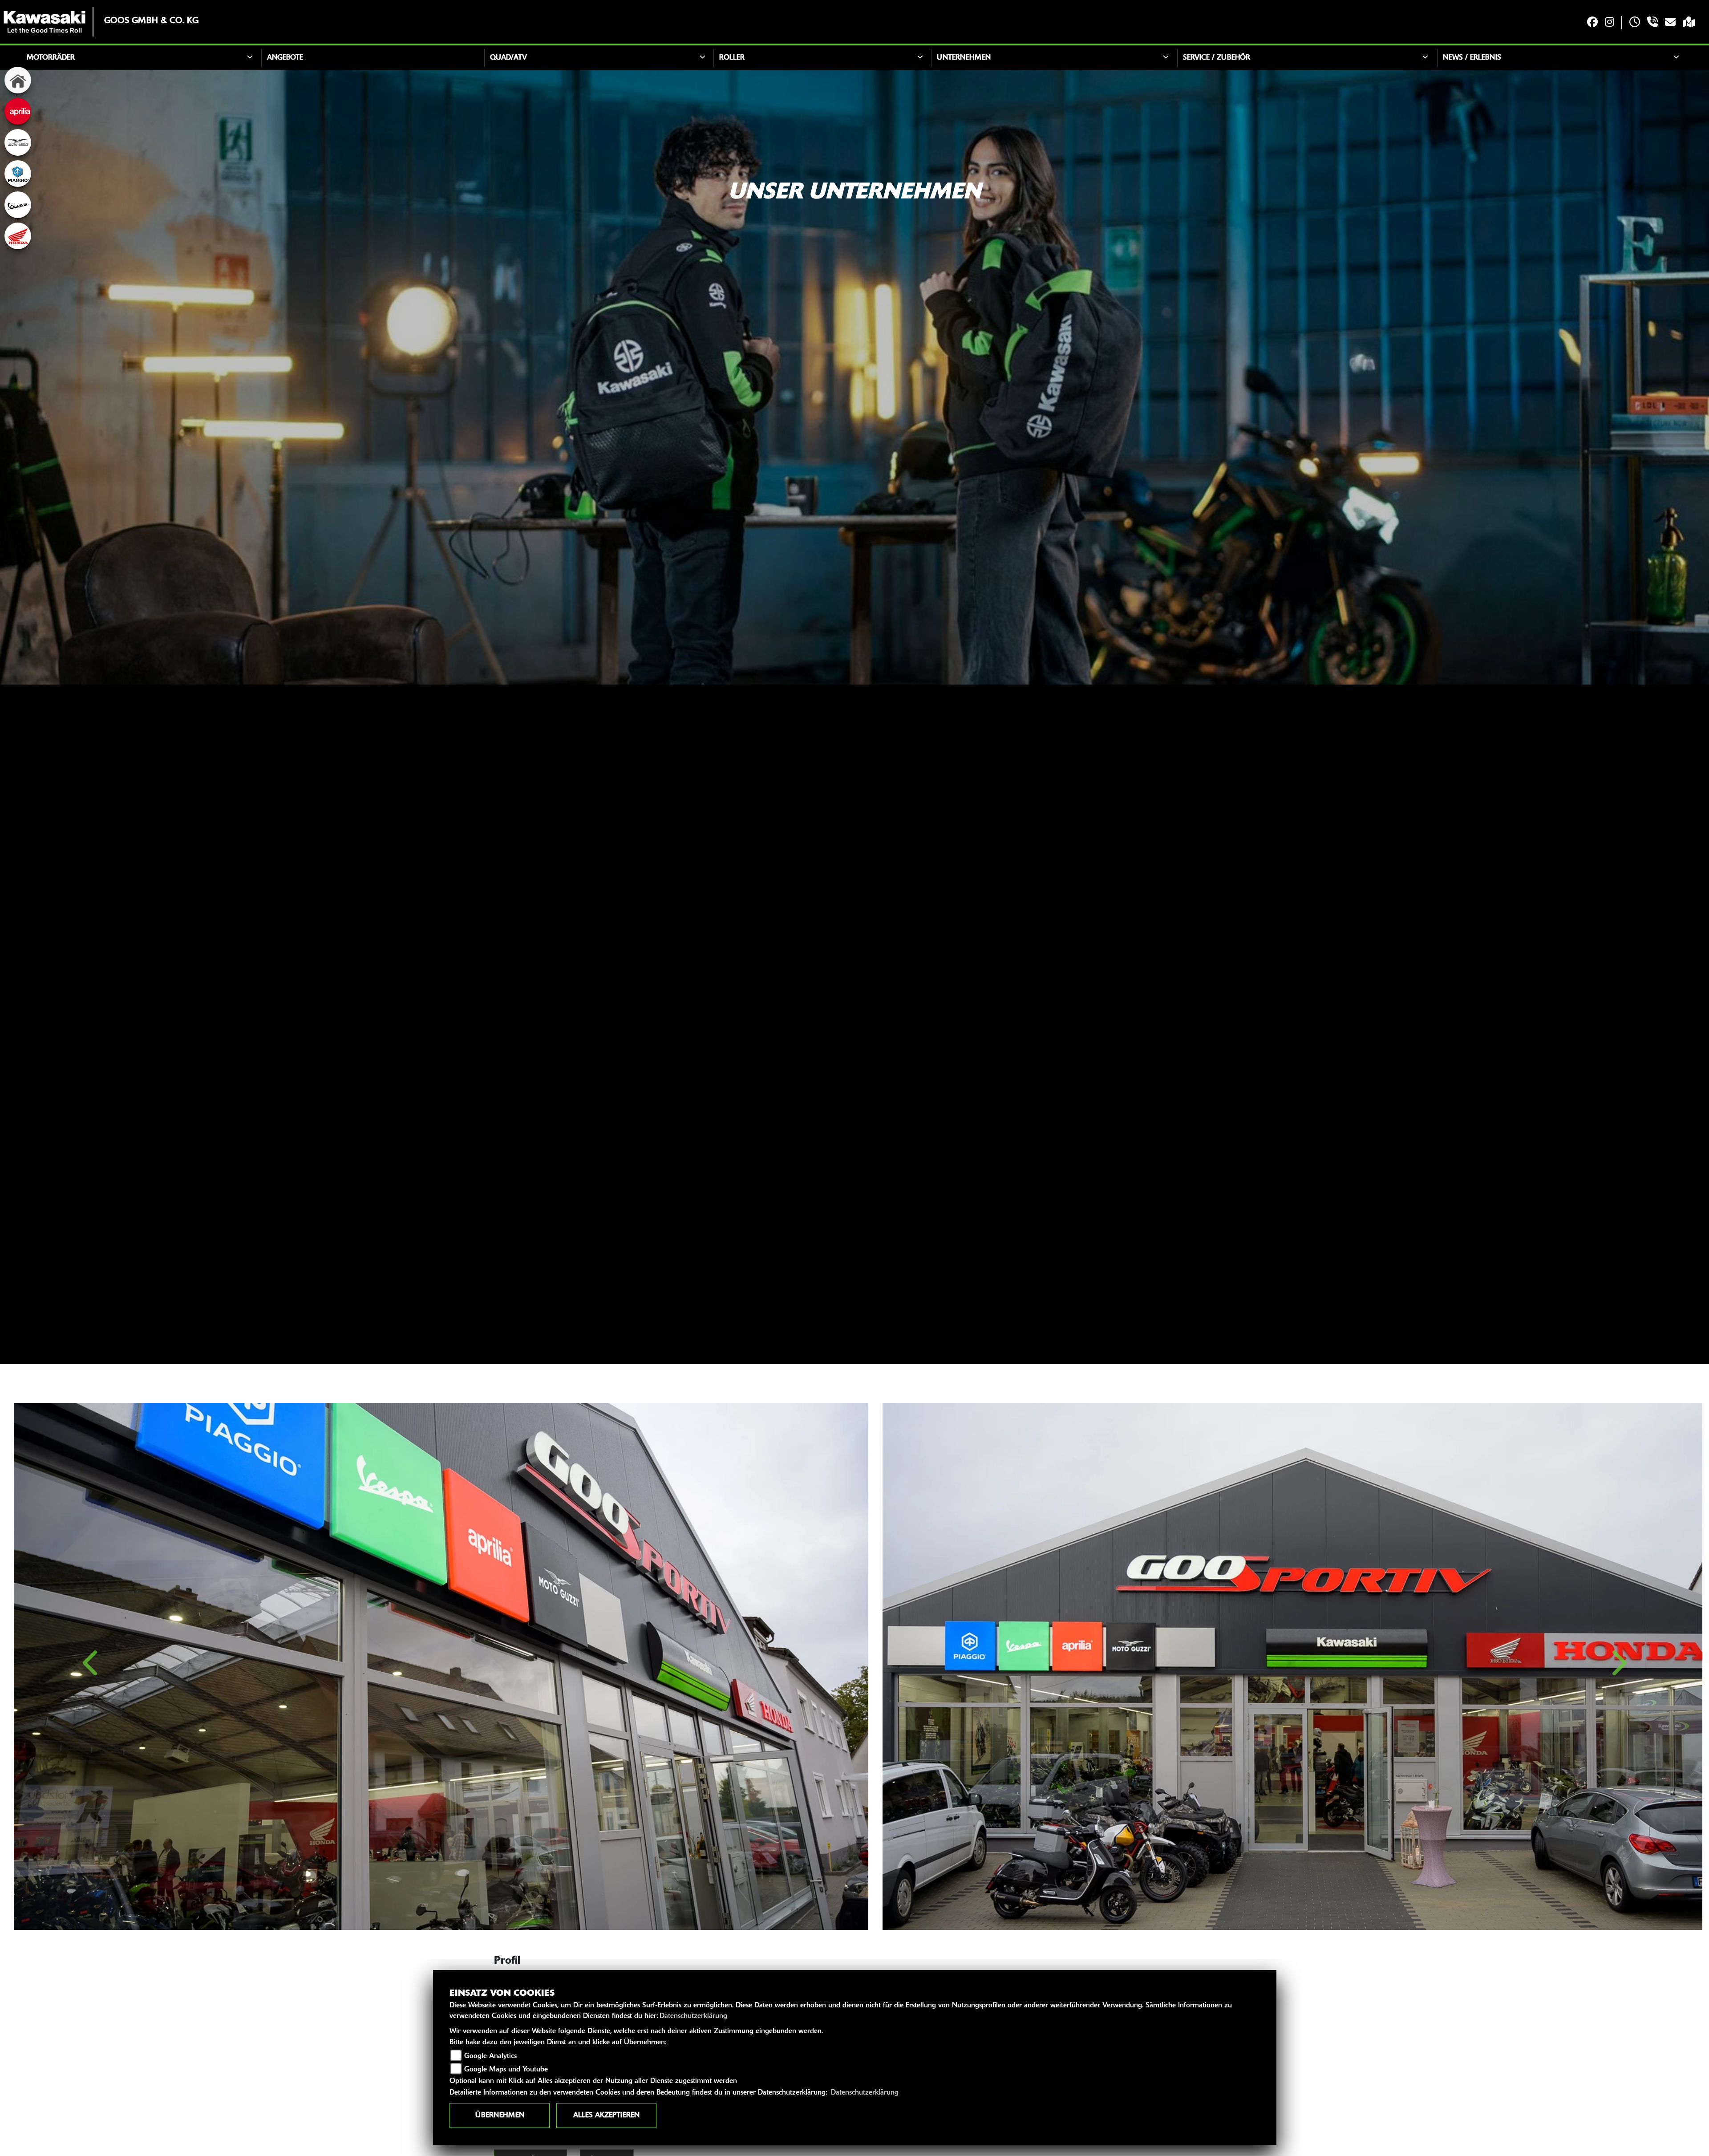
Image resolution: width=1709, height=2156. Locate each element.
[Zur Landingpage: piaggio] (18, 174)
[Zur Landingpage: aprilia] (18, 111)
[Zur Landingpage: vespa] (18, 205)
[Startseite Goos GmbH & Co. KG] (45, 22)
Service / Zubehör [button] (1217, 58)
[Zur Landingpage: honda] (18, 236)
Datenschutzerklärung (693, 2016)
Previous (91, 1668)
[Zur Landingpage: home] (18, 80)
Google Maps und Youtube (506, 2070)
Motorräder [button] (51, 58)
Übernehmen (500, 2115)
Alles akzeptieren (606, 2115)
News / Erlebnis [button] (1472, 58)
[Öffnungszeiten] (1635, 23)
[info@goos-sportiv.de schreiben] (1670, 23)
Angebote (285, 58)
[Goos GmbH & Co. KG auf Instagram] (1610, 23)
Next (1618, 1668)
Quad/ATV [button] (508, 58)
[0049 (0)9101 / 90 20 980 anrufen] (1652, 23)
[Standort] (1689, 23)
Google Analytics (490, 2056)
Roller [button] (732, 58)
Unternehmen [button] (964, 58)
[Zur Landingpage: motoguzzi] (18, 142)
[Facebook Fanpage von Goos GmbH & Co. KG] (1592, 23)
